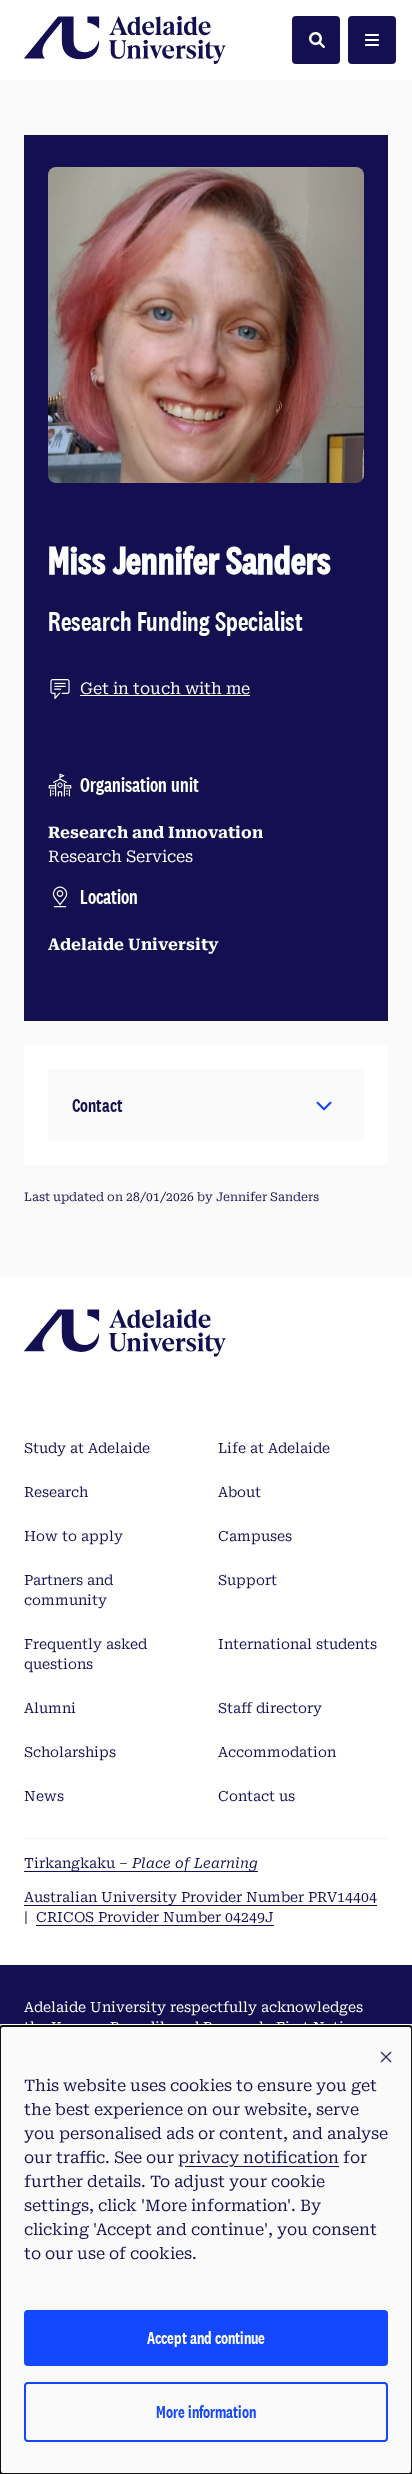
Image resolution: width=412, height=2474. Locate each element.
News (44, 1796)
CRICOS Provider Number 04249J (155, 1917)
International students (297, 1644)
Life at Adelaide (274, 1448)
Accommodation (277, 1752)
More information (206, 2411)
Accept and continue (206, 2337)
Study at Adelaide (87, 1448)
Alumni (50, 1708)
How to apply (73, 1536)
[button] (206, 1105)
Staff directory (270, 1708)
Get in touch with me (165, 688)
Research (56, 1492)
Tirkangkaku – (141, 1863)
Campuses (255, 1536)
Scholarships (70, 1752)
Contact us (256, 1796)
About (239, 1492)
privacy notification (258, 2157)
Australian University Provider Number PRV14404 (200, 1897)
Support (247, 1580)
